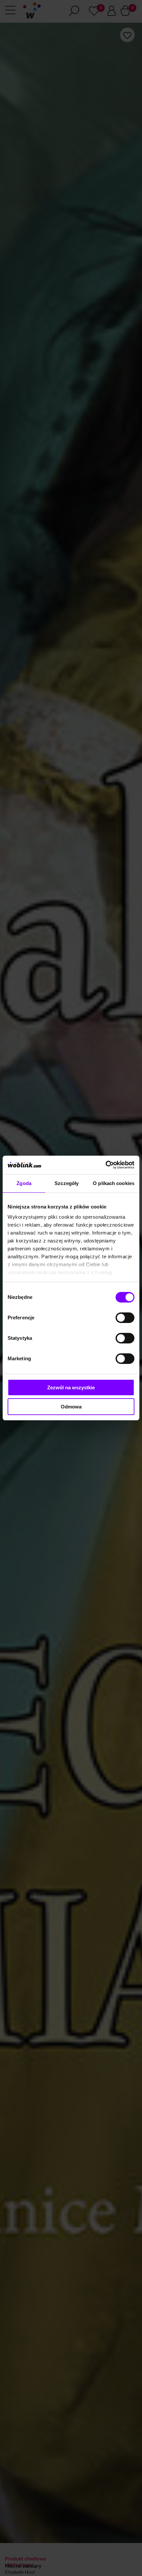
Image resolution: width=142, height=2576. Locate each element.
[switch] (125, 1318)
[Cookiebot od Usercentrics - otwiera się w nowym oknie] (106, 1165)
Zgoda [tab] (24, 1183)
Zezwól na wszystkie (71, 1387)
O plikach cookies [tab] (114, 1183)
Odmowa (71, 1407)
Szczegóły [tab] (67, 1183)
